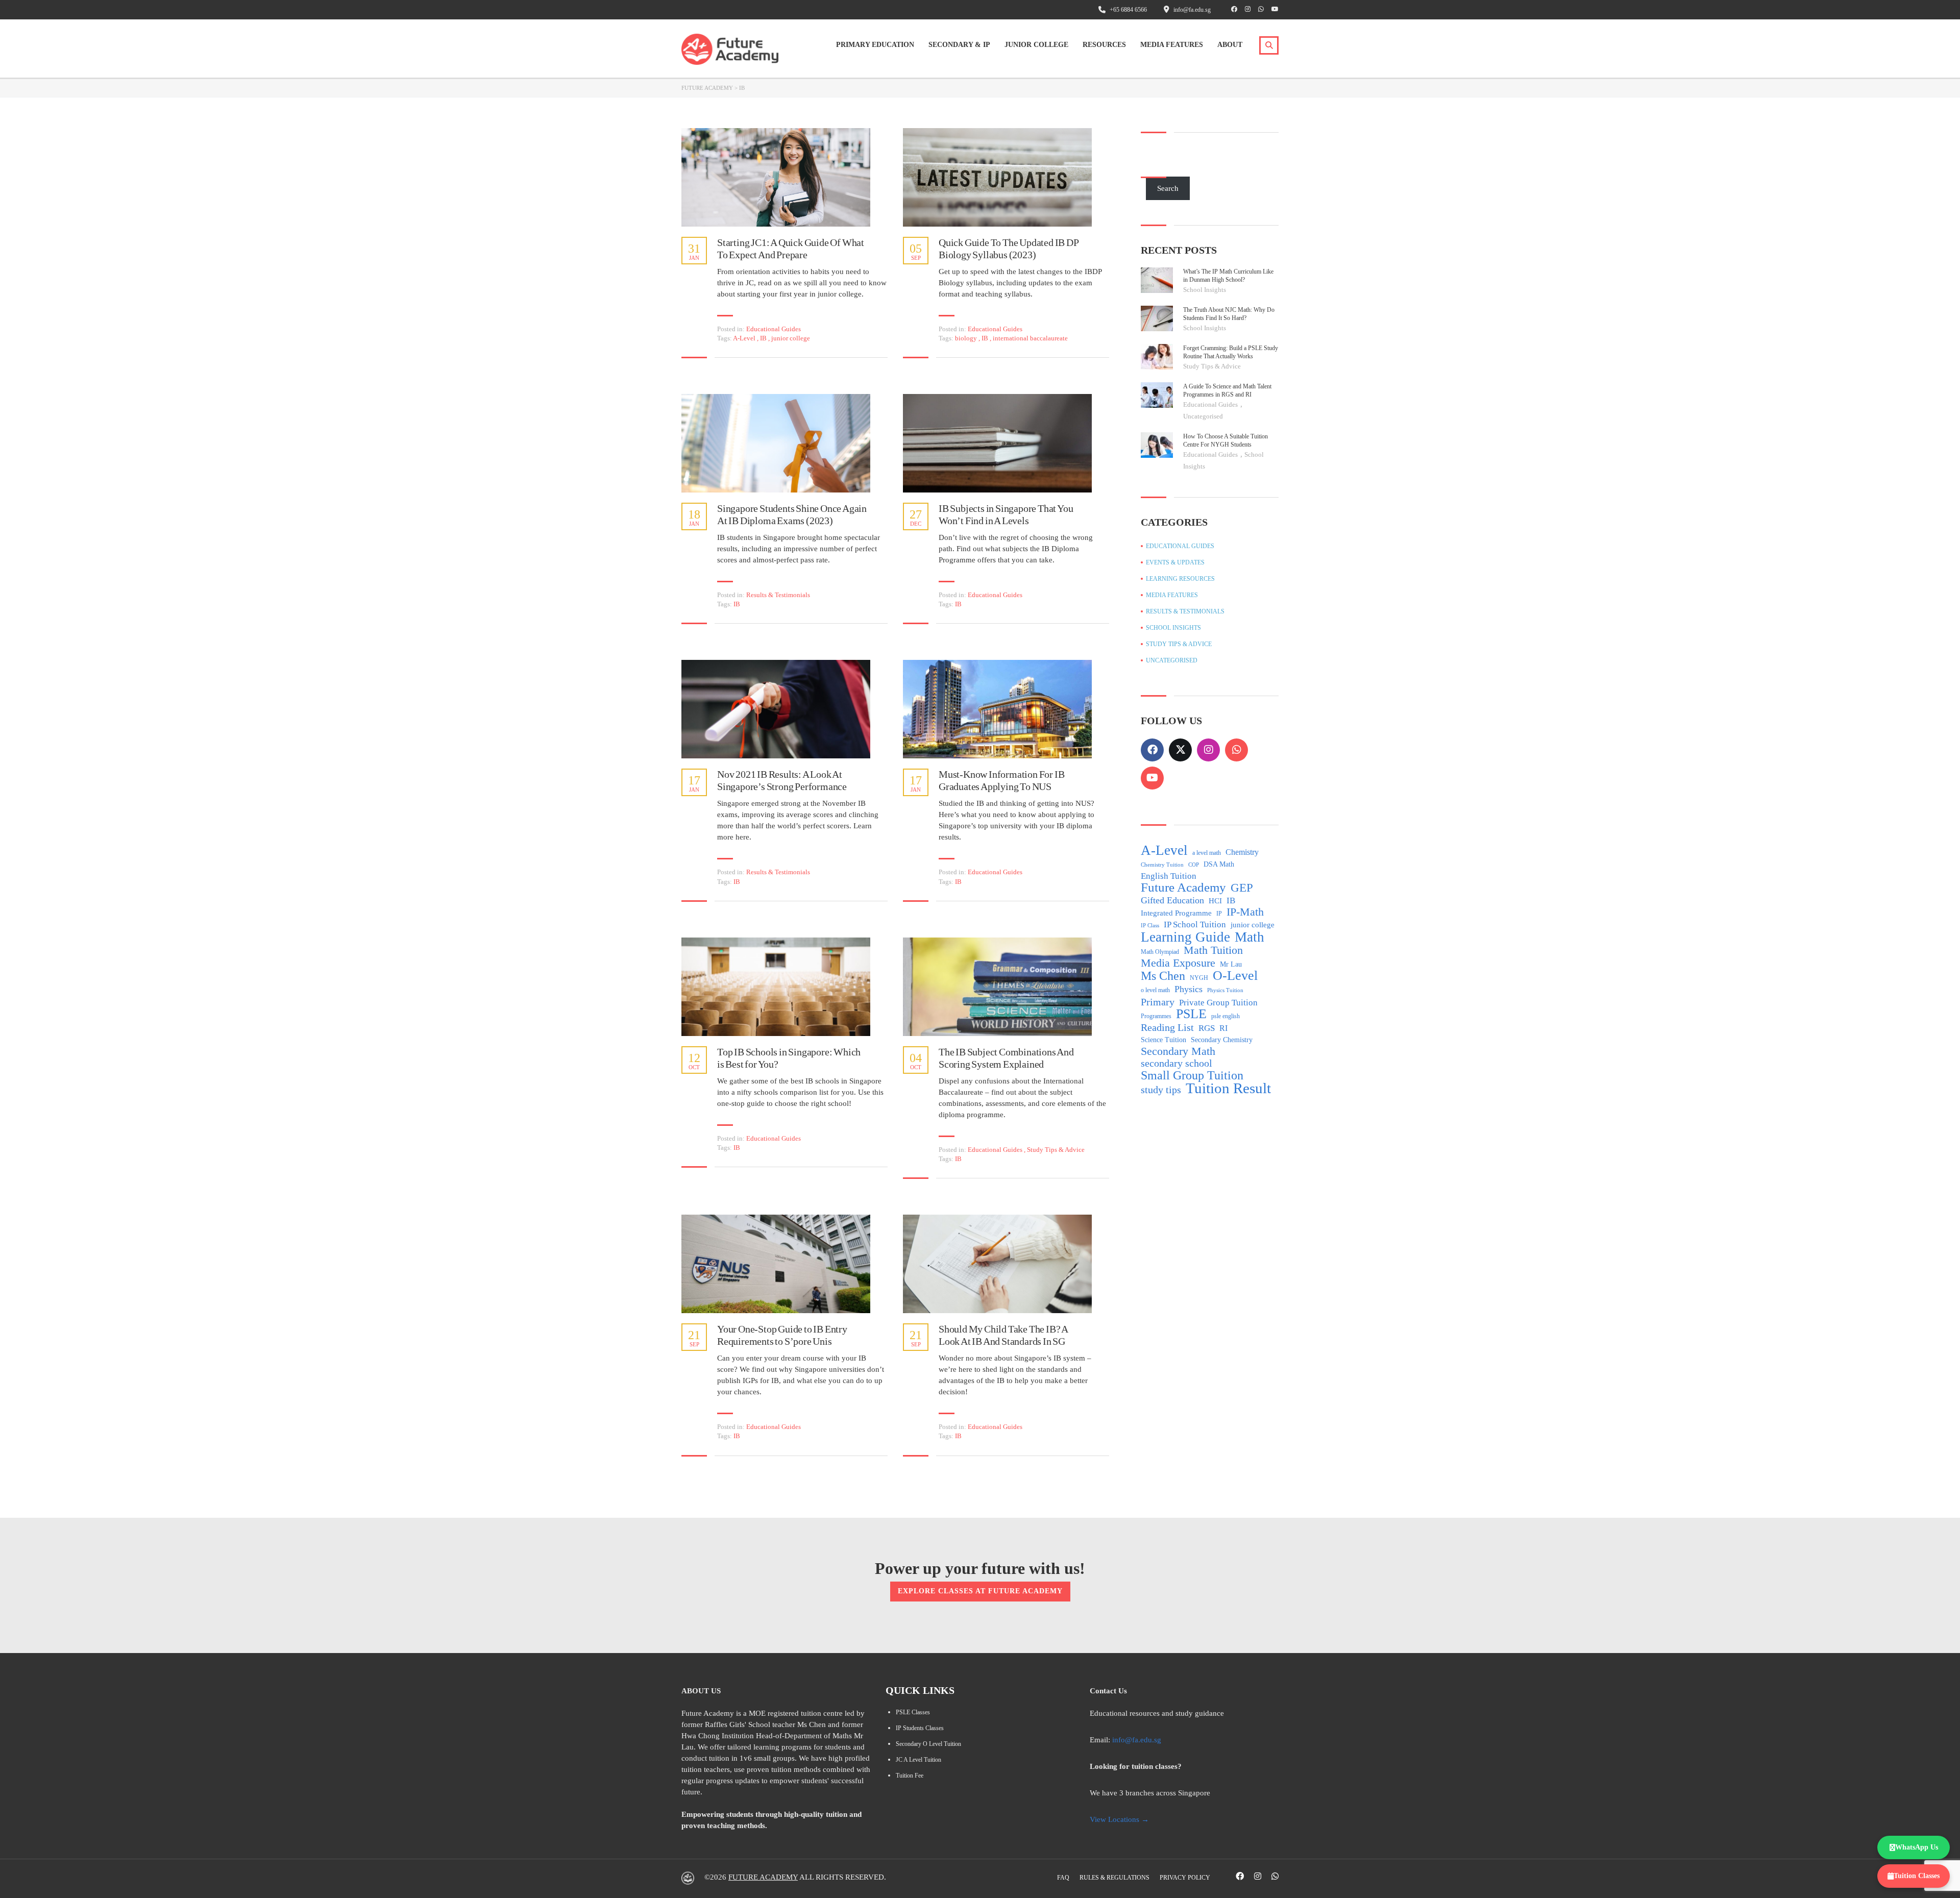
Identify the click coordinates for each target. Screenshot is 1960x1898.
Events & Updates (1175, 562)
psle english (1226, 1016)
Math (1249, 937)
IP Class (1150, 926)
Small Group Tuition (1192, 1075)
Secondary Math (1178, 1051)
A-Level (745, 338)
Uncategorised (1203, 416)
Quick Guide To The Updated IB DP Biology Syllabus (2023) (1009, 249)
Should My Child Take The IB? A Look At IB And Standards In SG (1003, 1335)
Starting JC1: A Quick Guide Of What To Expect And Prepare (791, 249)
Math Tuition (1213, 950)
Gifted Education (1172, 900)
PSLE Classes (913, 1712)
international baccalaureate (1030, 338)
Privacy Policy (1185, 1878)
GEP (1242, 888)
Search (1168, 188)
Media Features (1172, 45)
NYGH (1199, 978)
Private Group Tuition (1218, 1003)
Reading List (1167, 1027)
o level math (1155, 990)
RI (1223, 1028)
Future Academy (1183, 888)
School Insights (1205, 290)
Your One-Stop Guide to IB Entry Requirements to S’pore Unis (782, 1335)
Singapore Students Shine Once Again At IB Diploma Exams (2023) (792, 514)
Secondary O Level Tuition (928, 1744)
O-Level (1235, 976)
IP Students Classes (920, 1728)
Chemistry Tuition (1162, 865)
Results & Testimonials (778, 595)
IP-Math (1245, 912)
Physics (1189, 989)
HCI (1215, 901)
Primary (1158, 1002)
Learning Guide (1185, 937)
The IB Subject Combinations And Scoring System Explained (1006, 1058)
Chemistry (1242, 852)
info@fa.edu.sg (1137, 1740)
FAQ (1063, 1878)
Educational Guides (774, 329)
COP (1194, 865)
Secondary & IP (959, 45)
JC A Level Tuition (918, 1760)
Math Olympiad (1160, 952)
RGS (1207, 1028)
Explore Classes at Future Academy (980, 1591)
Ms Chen (1163, 976)
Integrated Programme (1176, 913)
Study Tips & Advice (1056, 1150)
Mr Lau (1231, 964)
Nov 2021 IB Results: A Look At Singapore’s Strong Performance (782, 780)
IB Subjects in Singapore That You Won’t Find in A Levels (1006, 514)
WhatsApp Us (1917, 1847)
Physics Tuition (1225, 990)
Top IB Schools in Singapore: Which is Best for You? (789, 1058)
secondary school (1177, 1063)
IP (1219, 914)
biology (967, 338)
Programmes (1156, 1016)
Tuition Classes (1917, 1876)
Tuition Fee (910, 1776)
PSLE (1191, 1014)
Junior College (1036, 45)
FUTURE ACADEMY (763, 1877)
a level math (1207, 853)
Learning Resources (1180, 579)
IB (764, 338)
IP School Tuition (1195, 925)
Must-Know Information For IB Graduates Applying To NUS (1001, 780)
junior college (791, 338)
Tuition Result (1228, 1088)
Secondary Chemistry (1222, 1040)
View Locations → (1119, 1819)
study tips (1161, 1090)
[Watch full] (776, 177)
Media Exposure (1178, 963)
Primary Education (875, 45)
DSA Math (1219, 864)
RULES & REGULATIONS (1114, 1878)
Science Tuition (1163, 1040)
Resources (1104, 45)
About (1230, 45)
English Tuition (1169, 876)
